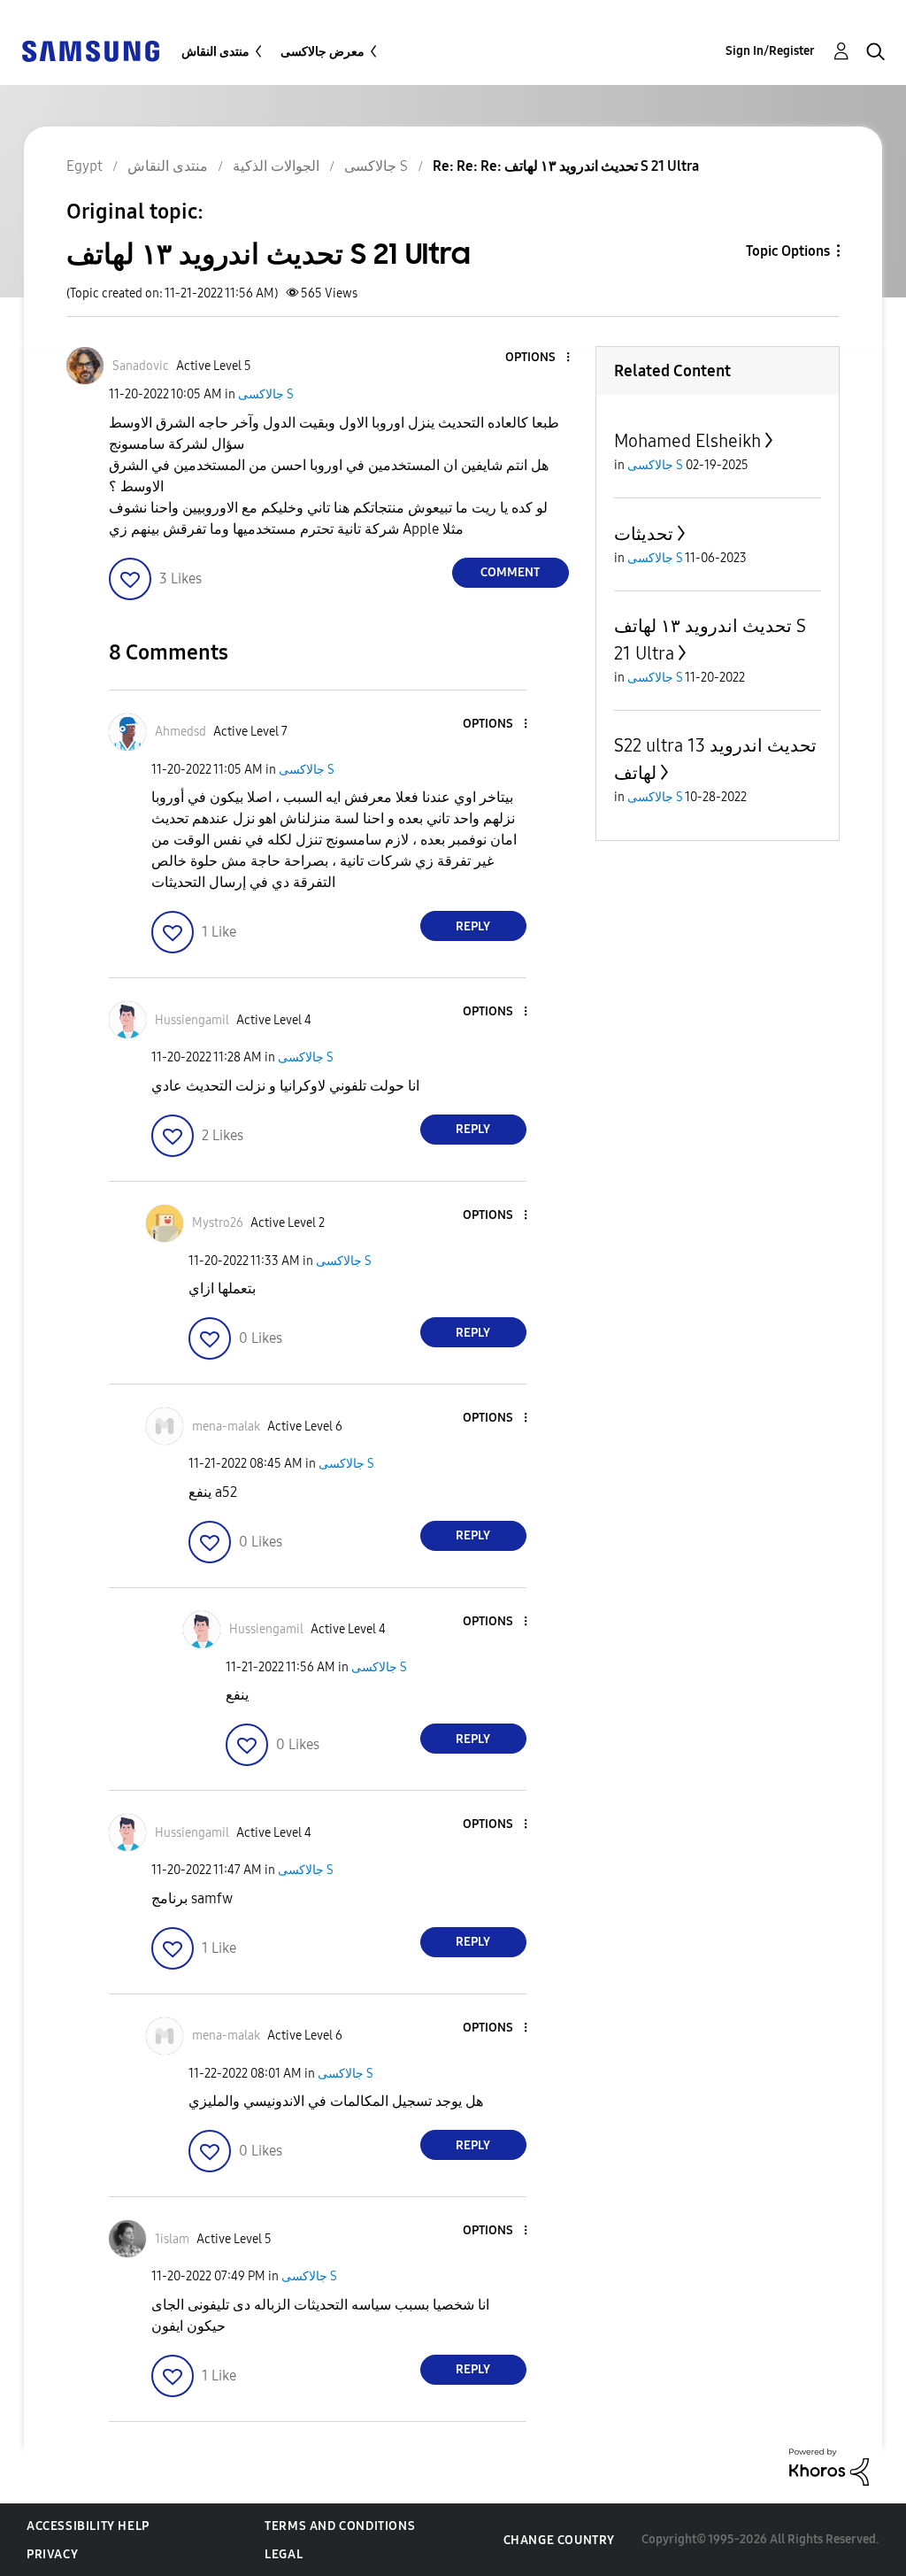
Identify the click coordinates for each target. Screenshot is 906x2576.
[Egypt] (90, 50)
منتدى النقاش (215, 52)
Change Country (559, 2540)
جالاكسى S (266, 394)
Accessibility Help (88, 2526)
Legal (284, 2554)
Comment (510, 572)
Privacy (52, 2554)
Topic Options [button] (788, 251)
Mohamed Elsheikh (687, 441)
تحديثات (644, 534)
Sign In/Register (770, 51)
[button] (538, 358)
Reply (473, 926)
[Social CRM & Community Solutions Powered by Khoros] (829, 2466)
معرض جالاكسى (322, 52)
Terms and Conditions (340, 2526)
